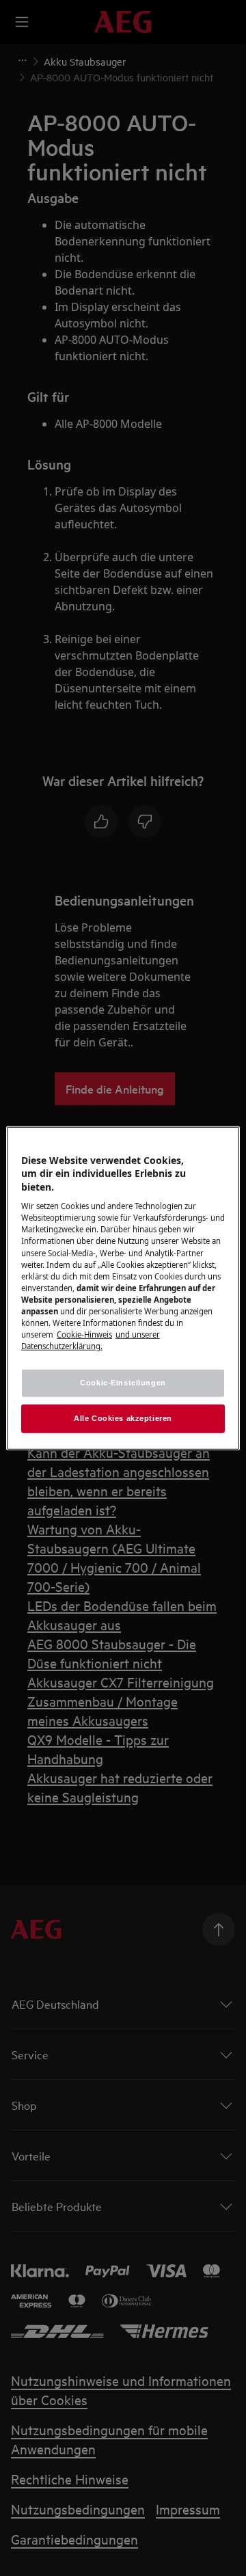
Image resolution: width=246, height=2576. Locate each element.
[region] (123, 1288)
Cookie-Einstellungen (123, 1383)
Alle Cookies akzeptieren (123, 1418)
